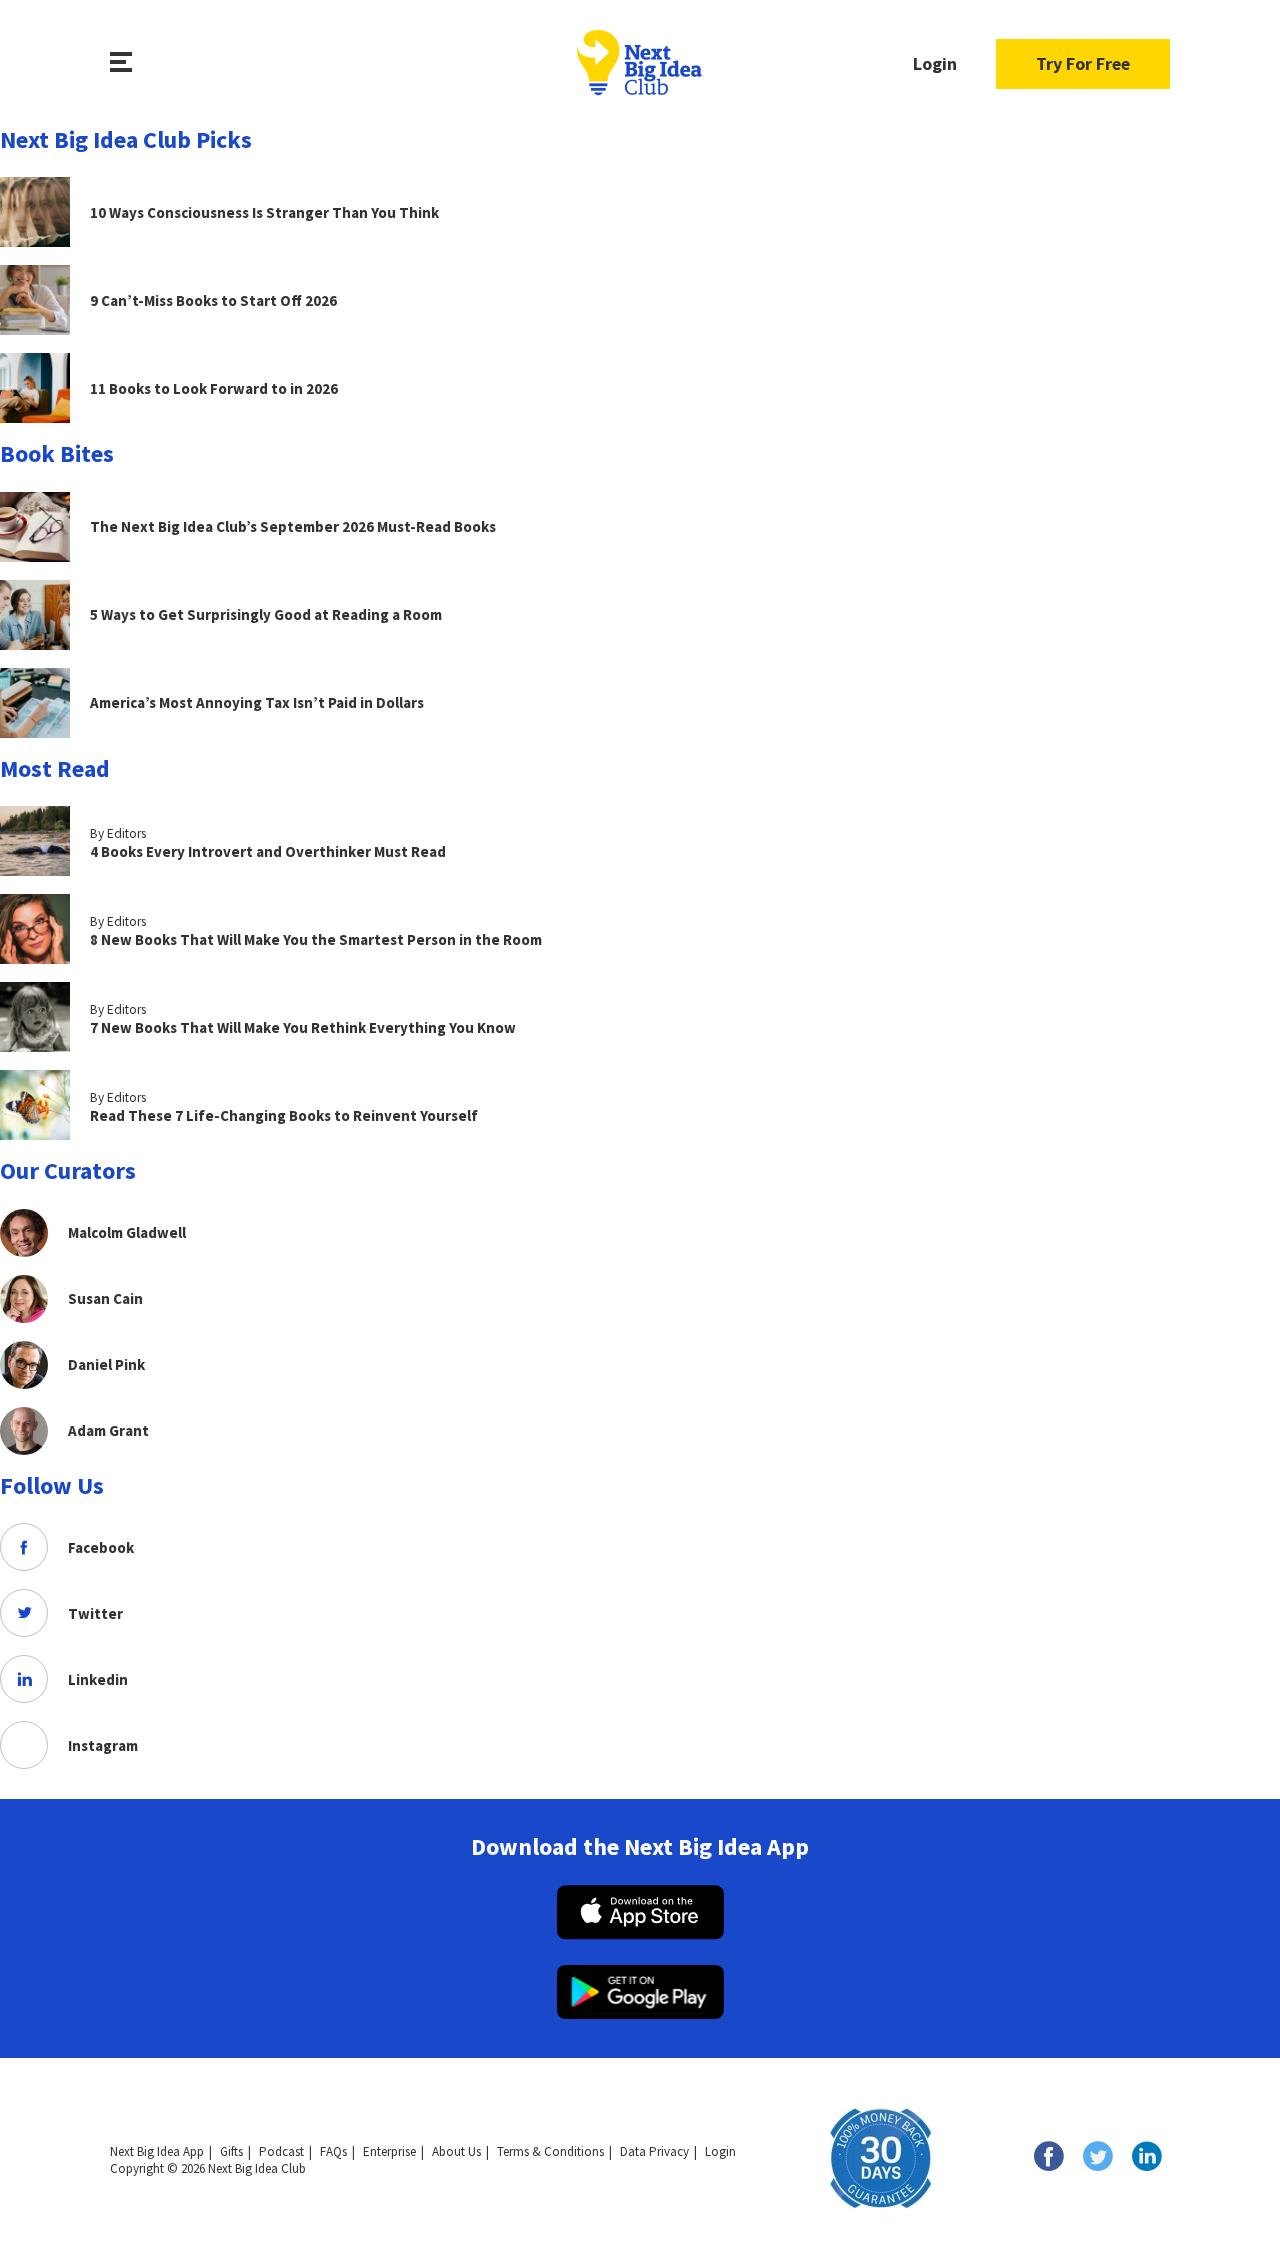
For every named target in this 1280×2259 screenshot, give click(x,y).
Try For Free (1083, 63)
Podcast (281, 2151)
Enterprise (389, 2151)
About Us (456, 2151)
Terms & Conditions (550, 2151)
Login (935, 63)
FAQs (333, 2151)
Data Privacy (654, 2151)
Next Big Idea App (157, 2151)
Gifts (231, 2151)
